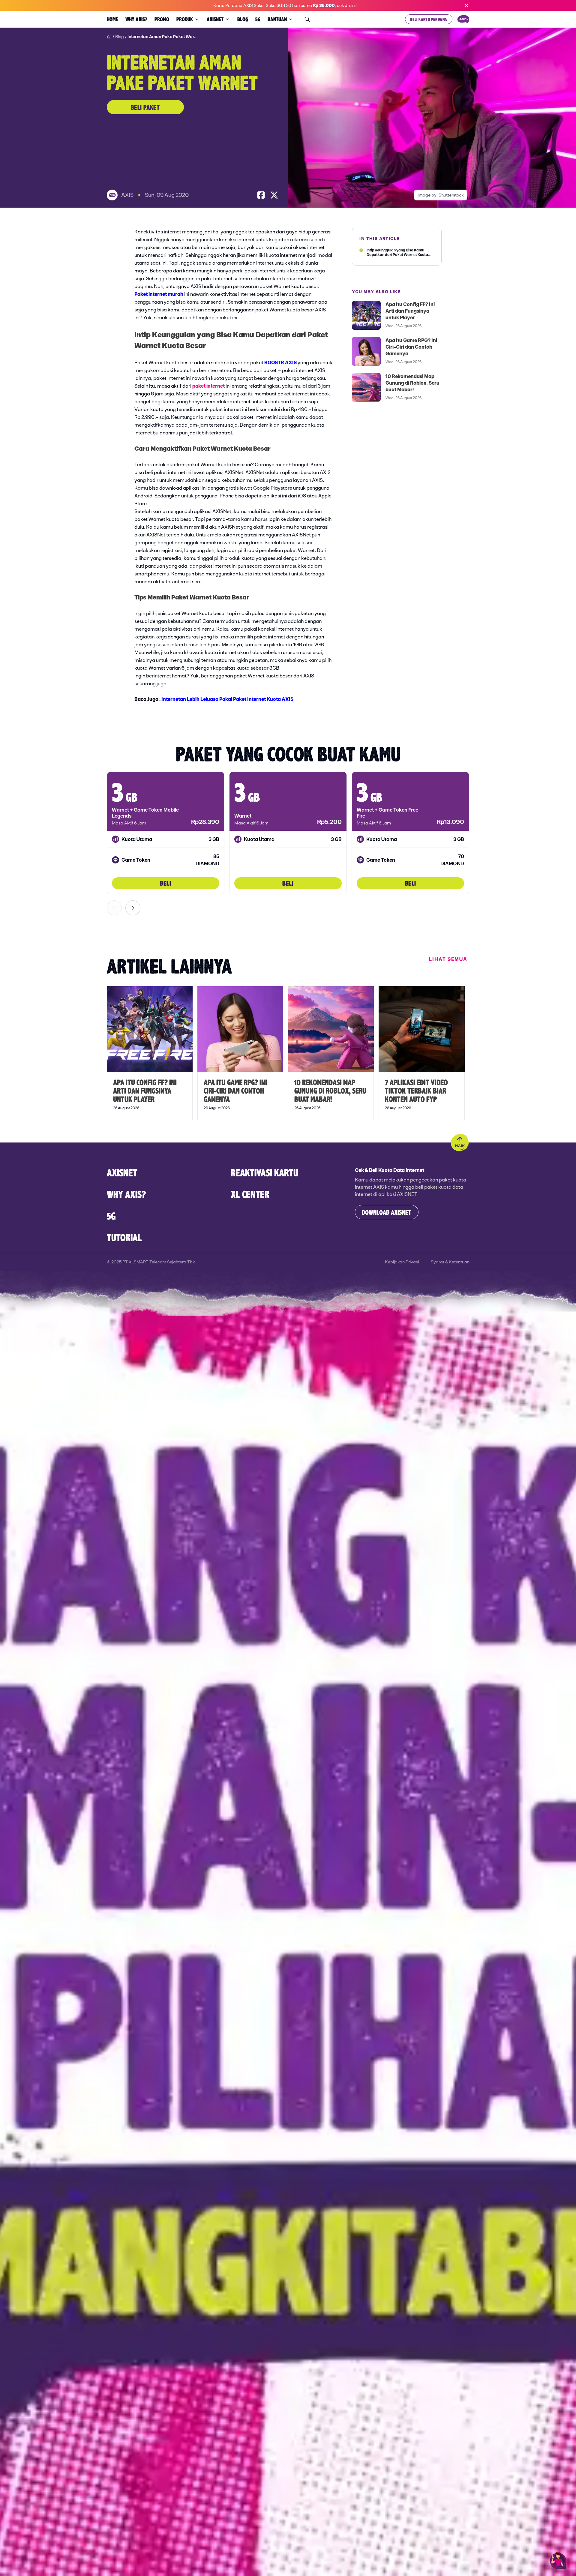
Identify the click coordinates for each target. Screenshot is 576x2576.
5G (111, 1216)
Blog (120, 37)
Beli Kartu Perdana (429, 19)
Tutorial (124, 1237)
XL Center (250, 1194)
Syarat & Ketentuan (450, 1262)
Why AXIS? (126, 1194)
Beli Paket (145, 107)
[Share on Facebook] (261, 195)
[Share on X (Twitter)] (274, 195)
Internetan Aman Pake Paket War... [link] (163, 37)
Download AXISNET (387, 1212)
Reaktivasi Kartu (264, 1172)
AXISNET (122, 1172)
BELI (165, 883)
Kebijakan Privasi (402, 1262)
